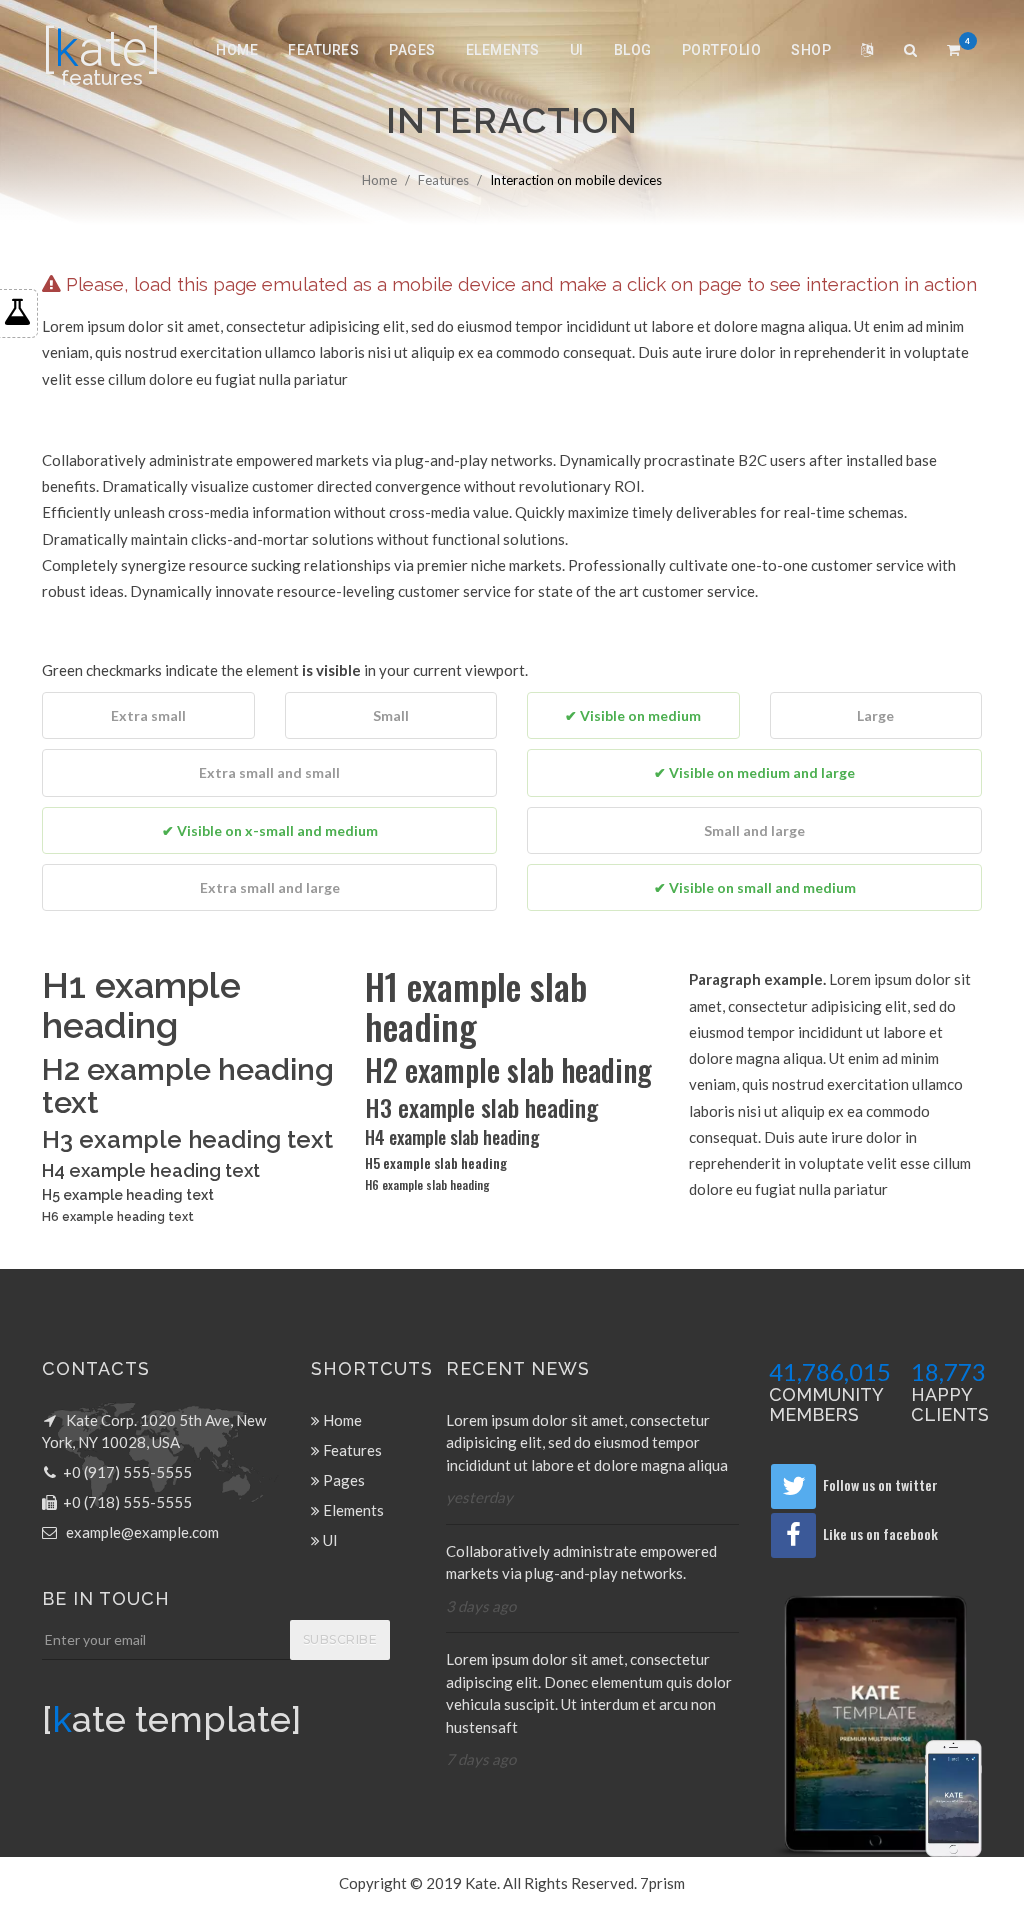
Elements (503, 50)
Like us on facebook (880, 1533)
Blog (633, 50)
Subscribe (340, 1639)
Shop (811, 50)
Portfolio (722, 50)
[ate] (101, 49)
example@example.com (142, 1532)
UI (577, 50)
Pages (412, 50)
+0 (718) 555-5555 (127, 1502)
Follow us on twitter (880, 1484)
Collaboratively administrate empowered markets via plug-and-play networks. (581, 1562)
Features (323, 50)
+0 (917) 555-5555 (127, 1472)
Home (237, 50)
